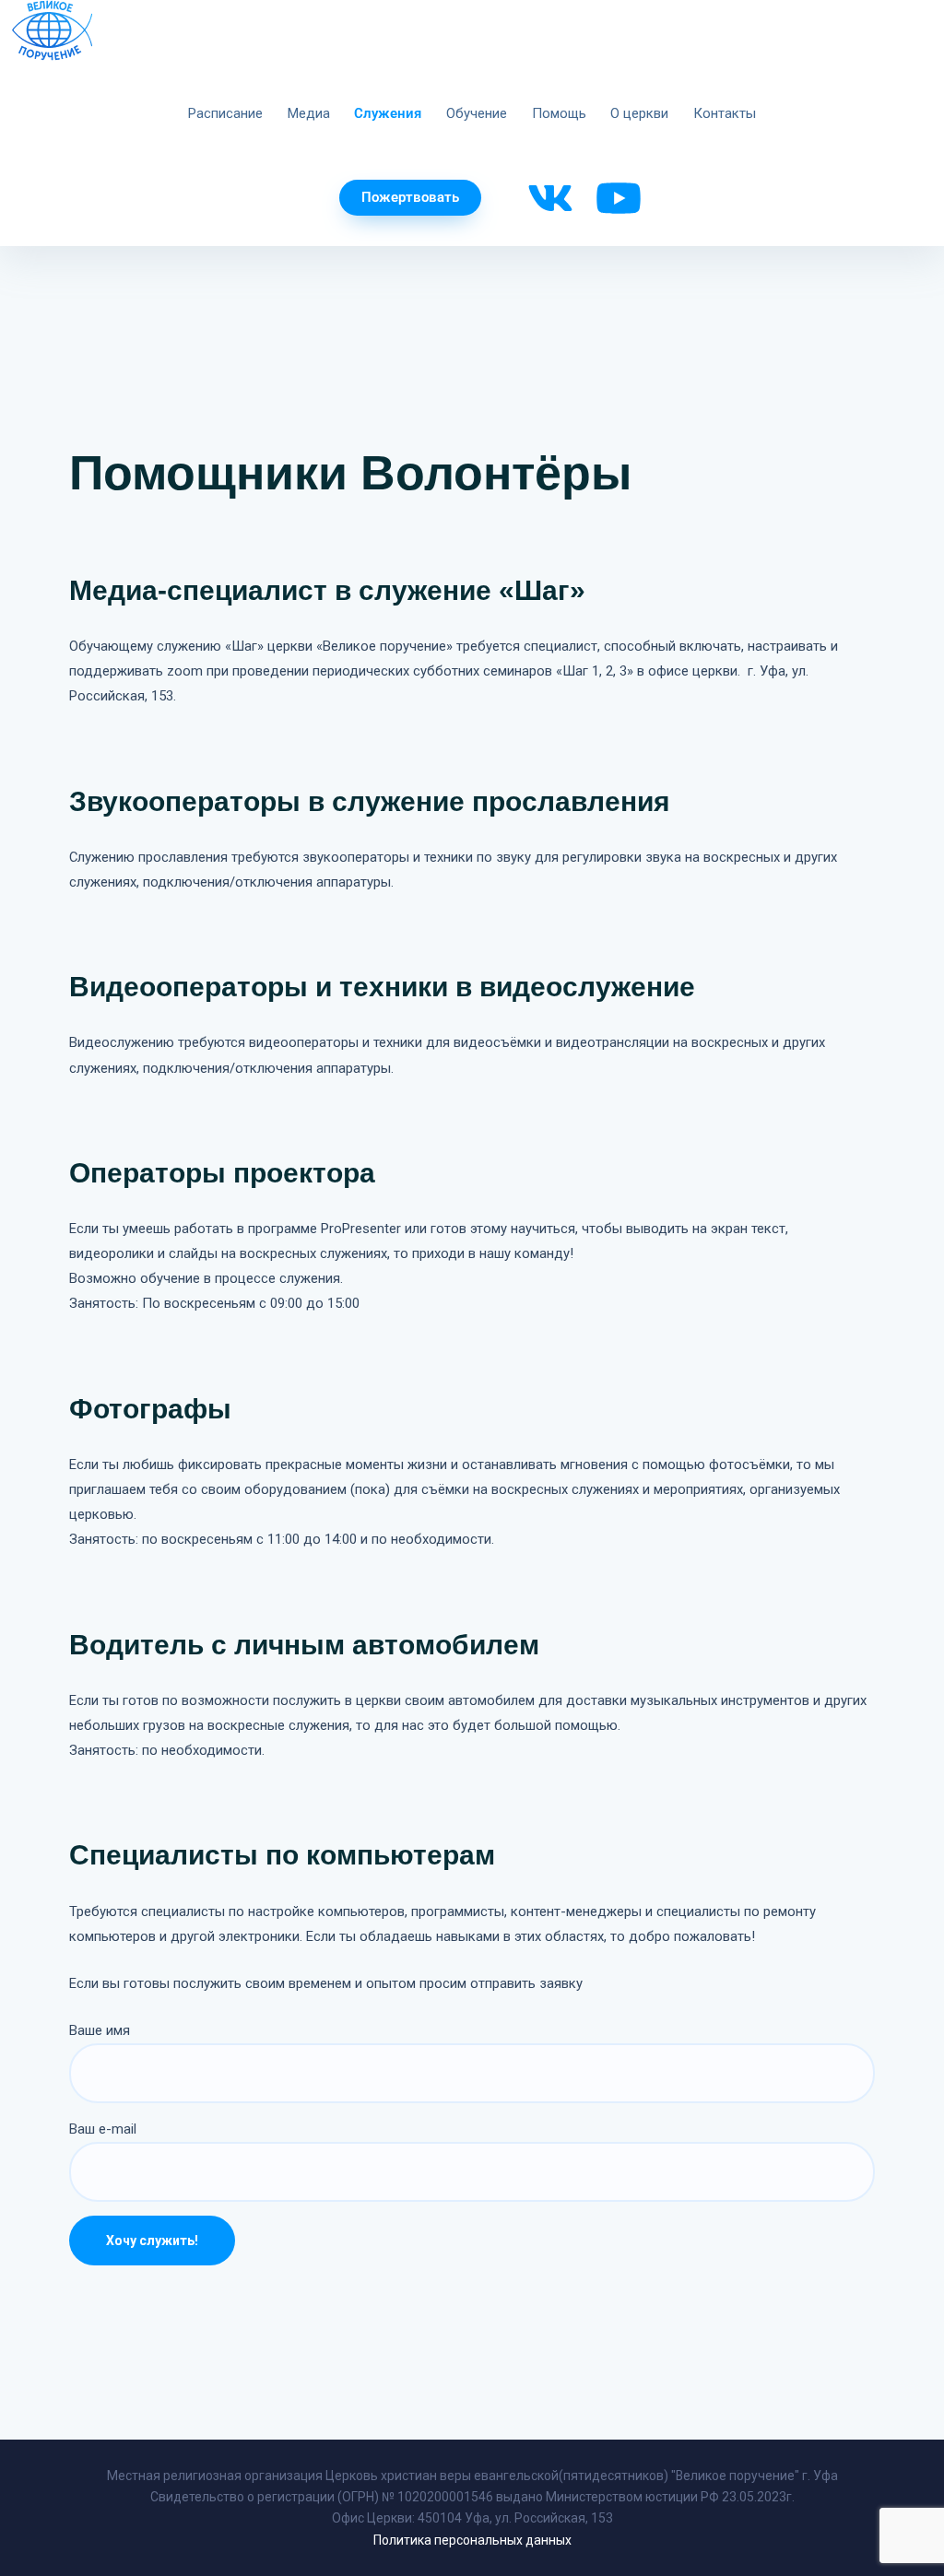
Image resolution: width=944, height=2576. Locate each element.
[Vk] (550, 198)
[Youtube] (619, 198)
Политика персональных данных (472, 2540)
